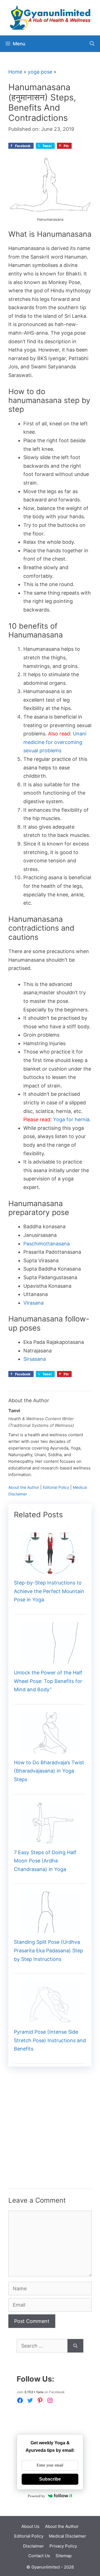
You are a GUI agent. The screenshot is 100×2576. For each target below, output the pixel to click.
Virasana (33, 1303)
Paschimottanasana (47, 1244)
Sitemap (64, 2556)
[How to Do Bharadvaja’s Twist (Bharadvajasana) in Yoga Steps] (50, 1749)
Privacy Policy (63, 2546)
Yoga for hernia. (72, 1119)
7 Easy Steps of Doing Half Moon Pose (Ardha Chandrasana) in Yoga (45, 1861)
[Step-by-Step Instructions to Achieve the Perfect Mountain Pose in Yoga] (50, 1569)
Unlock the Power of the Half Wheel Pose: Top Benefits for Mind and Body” (48, 1681)
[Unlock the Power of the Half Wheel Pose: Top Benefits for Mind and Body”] (50, 1659)
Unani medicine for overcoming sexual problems (55, 742)
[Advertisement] (50, 2139)
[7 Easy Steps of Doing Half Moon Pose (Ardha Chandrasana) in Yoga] (50, 1839)
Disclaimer (33, 2546)
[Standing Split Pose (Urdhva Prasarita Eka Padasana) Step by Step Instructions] (50, 1929)
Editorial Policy (56, 1487)
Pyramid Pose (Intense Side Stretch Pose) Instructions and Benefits (50, 2040)
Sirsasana (35, 1359)
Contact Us (39, 2556)
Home (15, 72)
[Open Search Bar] (92, 44)
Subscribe (50, 2479)
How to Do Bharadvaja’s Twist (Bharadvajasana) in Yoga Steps (49, 1771)
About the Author (24, 1487)
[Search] (75, 2346)
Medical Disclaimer (67, 2536)
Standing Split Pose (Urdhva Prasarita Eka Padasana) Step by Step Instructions (48, 1950)
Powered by (37, 2496)
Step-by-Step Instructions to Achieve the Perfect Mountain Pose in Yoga (49, 1591)
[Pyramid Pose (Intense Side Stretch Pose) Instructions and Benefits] (50, 2019)
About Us (30, 2526)
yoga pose (40, 72)
